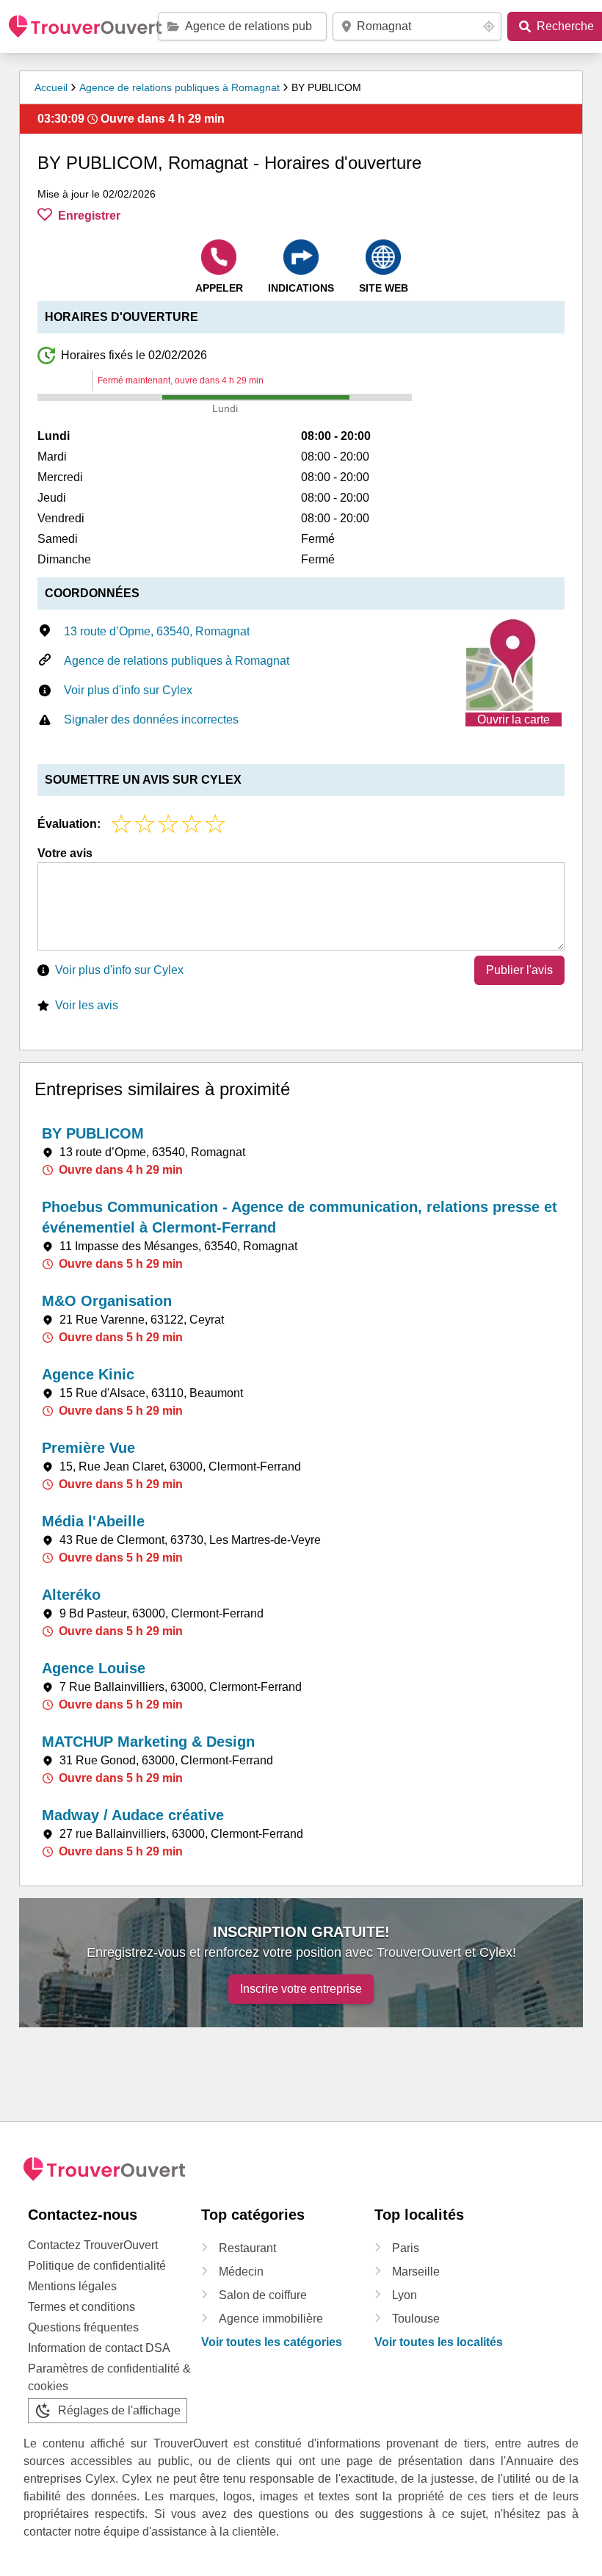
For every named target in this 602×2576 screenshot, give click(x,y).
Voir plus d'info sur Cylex (128, 690)
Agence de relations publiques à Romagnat (179, 87)
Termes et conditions (81, 2307)
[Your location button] (489, 26)
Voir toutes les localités (439, 2342)
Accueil (51, 87)
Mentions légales (72, 2286)
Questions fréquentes (83, 2327)
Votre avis (65, 853)
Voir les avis (87, 1005)
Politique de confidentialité (97, 2266)
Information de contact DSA (99, 2348)
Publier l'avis (519, 970)
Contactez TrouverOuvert (93, 2245)
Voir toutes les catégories (272, 2342)
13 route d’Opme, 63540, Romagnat (157, 631)
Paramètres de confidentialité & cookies (109, 2377)
